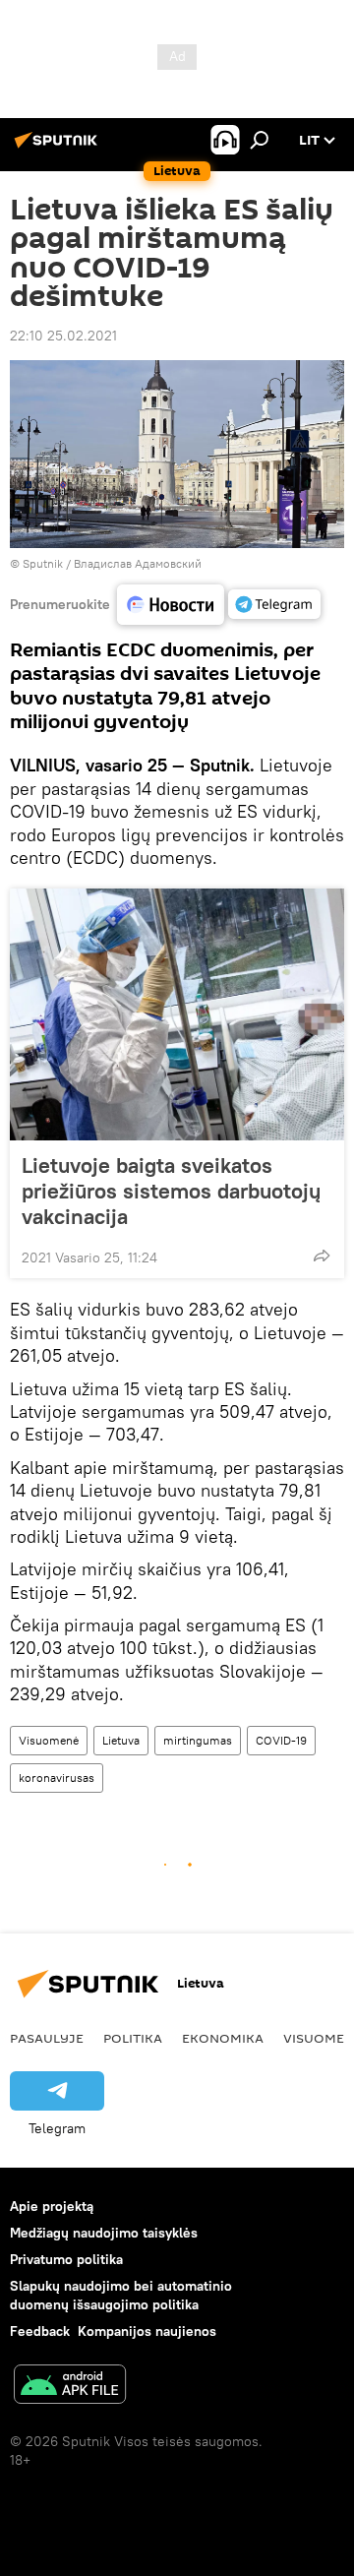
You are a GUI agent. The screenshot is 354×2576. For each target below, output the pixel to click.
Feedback (40, 2331)
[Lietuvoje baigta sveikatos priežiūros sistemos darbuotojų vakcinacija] (177, 1014)
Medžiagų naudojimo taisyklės (104, 2233)
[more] (322, 1256)
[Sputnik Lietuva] (59, 148)
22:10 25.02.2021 (63, 336)
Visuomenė (49, 1740)
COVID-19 (281, 1740)
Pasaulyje (47, 2038)
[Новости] (171, 605)
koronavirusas (57, 1778)
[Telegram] (274, 604)
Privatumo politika (66, 2259)
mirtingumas (198, 1740)
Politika (133, 2038)
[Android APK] (70, 2387)
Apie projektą (52, 2206)
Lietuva (121, 1740)
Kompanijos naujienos (147, 2331)
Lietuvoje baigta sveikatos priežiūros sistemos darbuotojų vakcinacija (171, 1191)
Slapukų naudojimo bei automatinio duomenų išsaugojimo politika (121, 2295)
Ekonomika (223, 2038)
